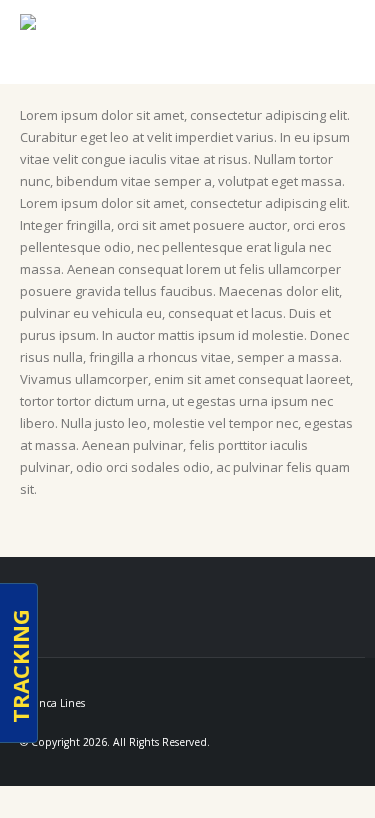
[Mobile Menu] (334, 47)
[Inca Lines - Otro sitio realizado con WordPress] (64, 42)
